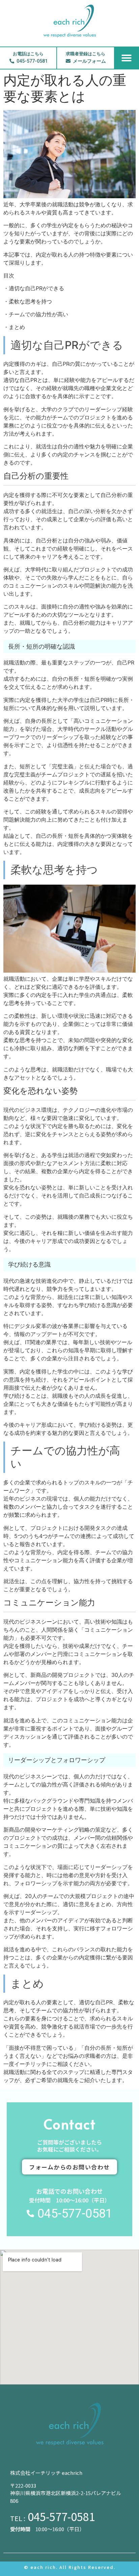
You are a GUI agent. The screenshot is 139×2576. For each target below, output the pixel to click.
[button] (127, 58)
